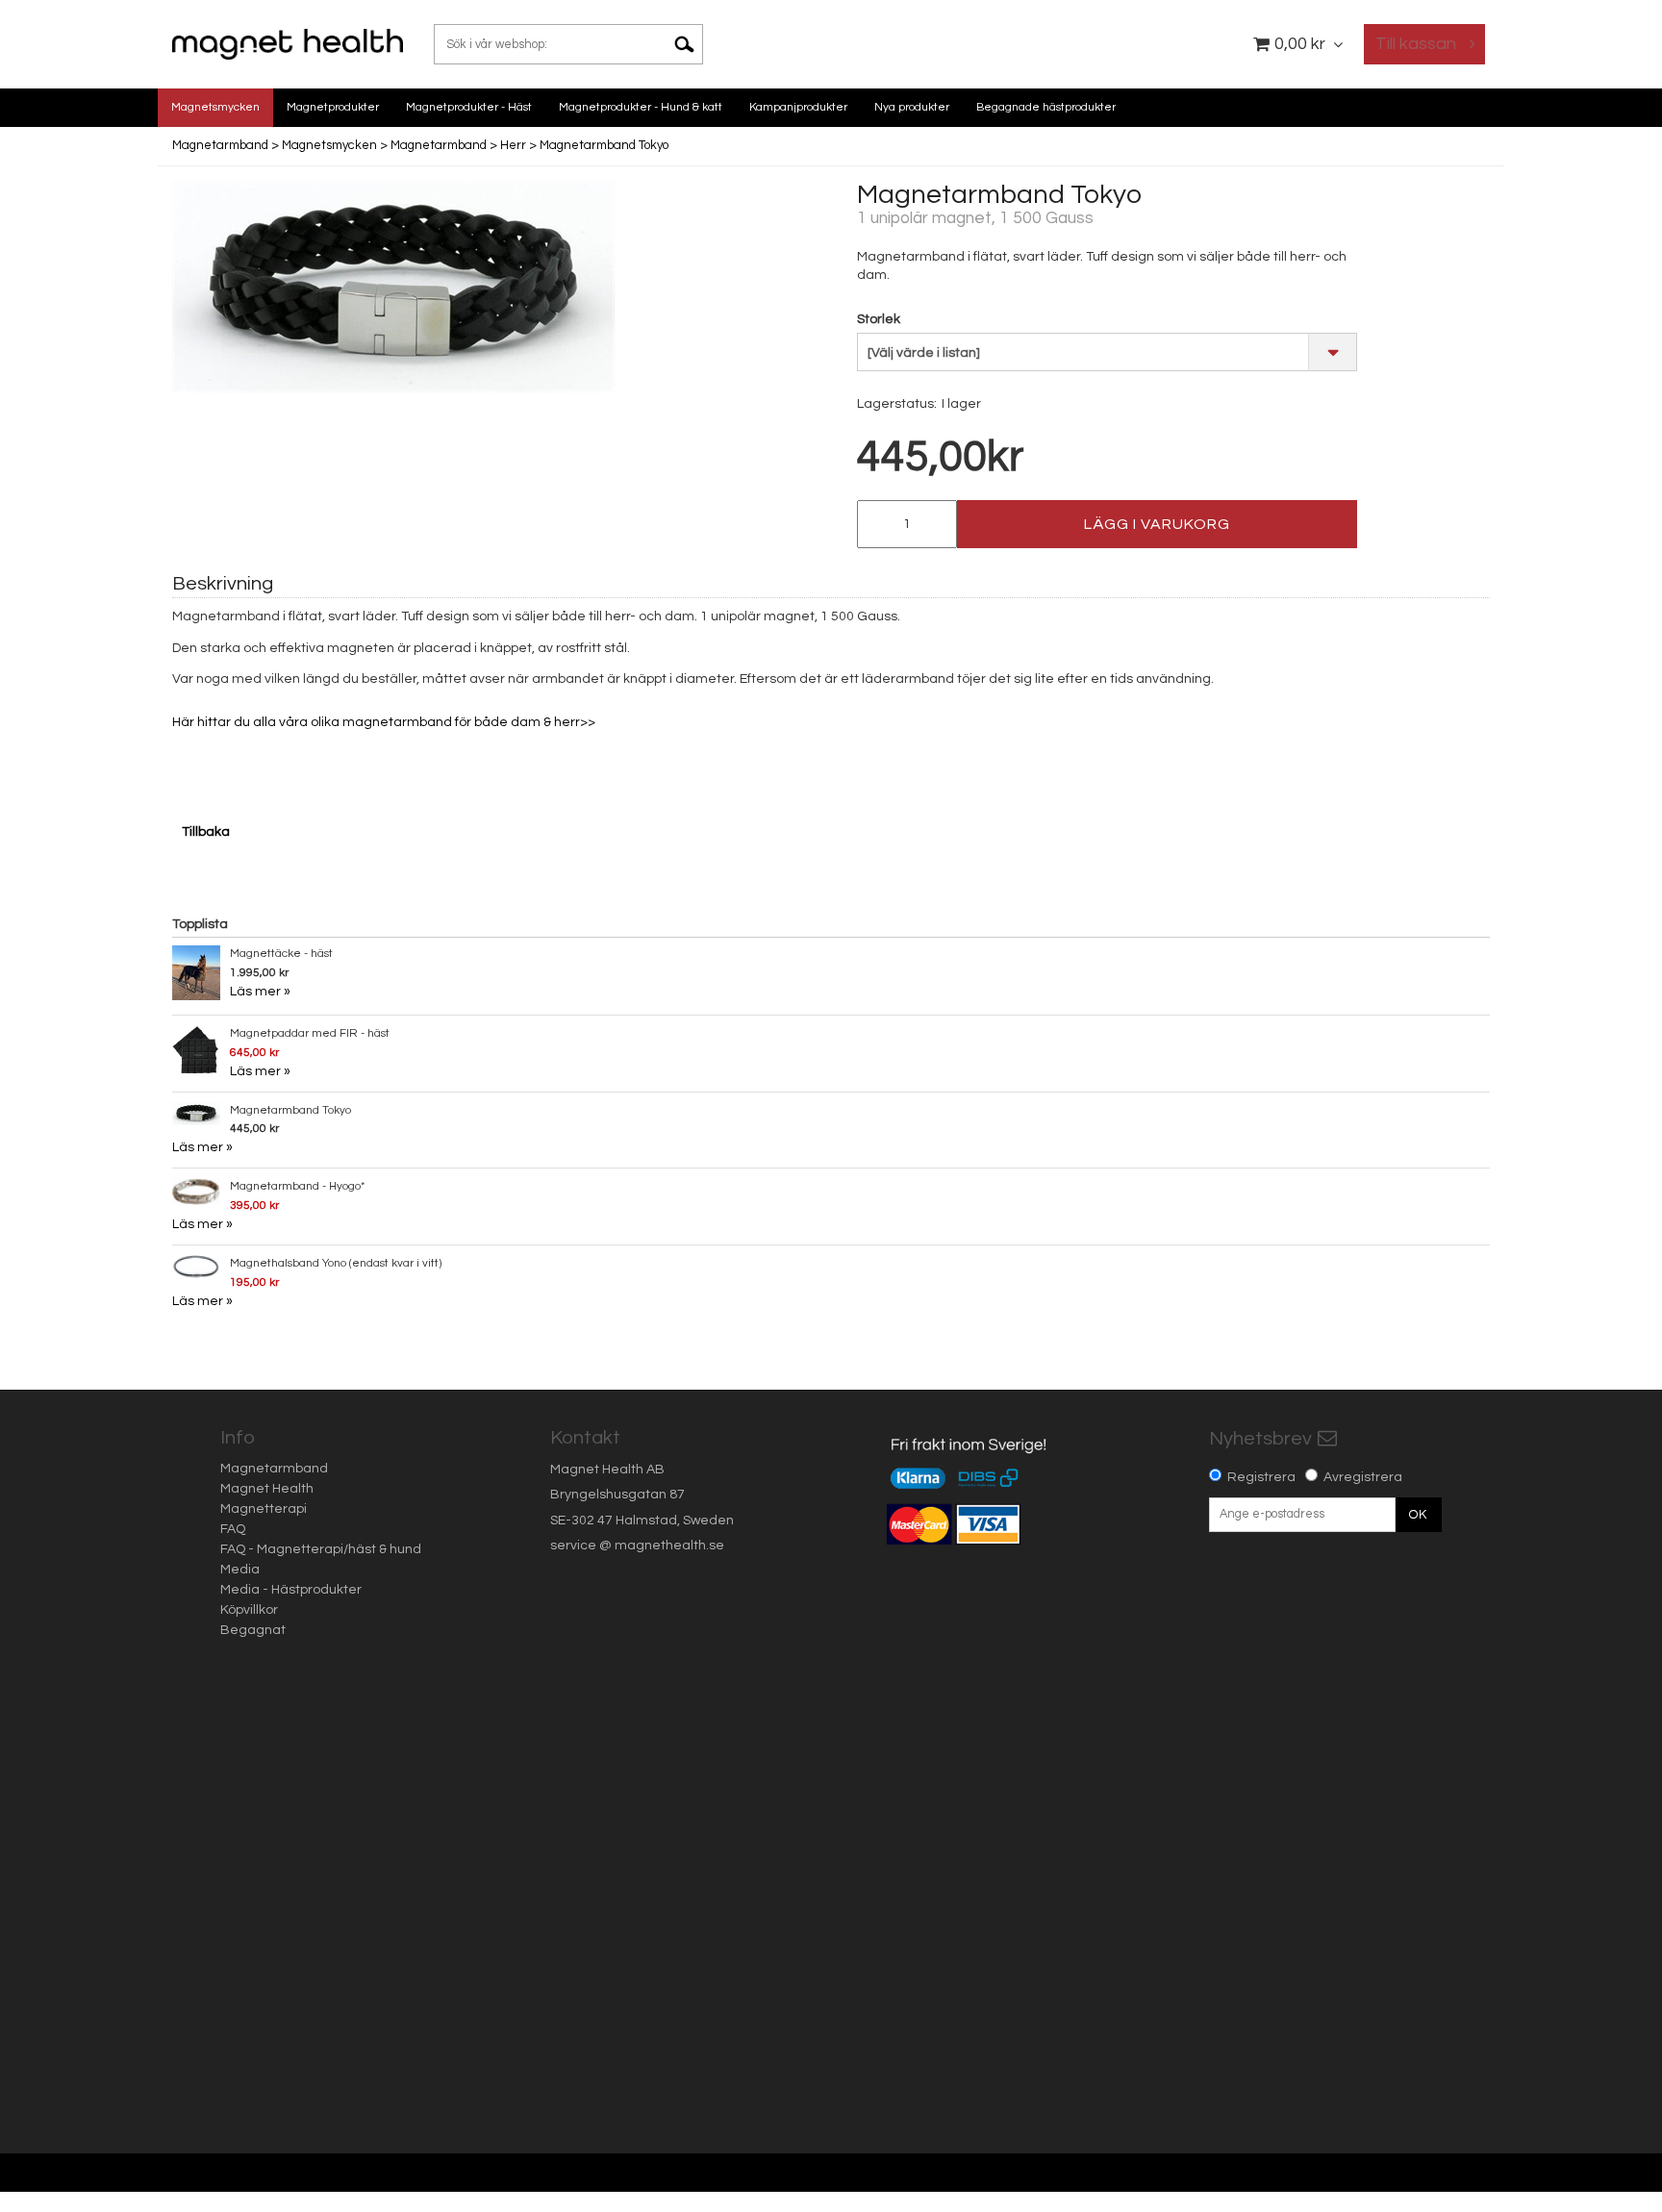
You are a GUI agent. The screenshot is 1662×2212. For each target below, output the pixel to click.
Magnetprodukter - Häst (469, 107)
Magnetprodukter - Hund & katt (641, 107)
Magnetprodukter (333, 107)
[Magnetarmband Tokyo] (393, 287)
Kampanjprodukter (798, 107)
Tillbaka (206, 832)
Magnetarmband (220, 145)
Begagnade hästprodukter (1046, 107)
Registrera (1261, 1477)
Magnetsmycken (215, 107)
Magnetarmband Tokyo (604, 145)
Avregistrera (1363, 1477)
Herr (513, 145)
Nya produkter (912, 107)
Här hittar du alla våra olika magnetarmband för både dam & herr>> (387, 722)
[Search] (692, 44)
